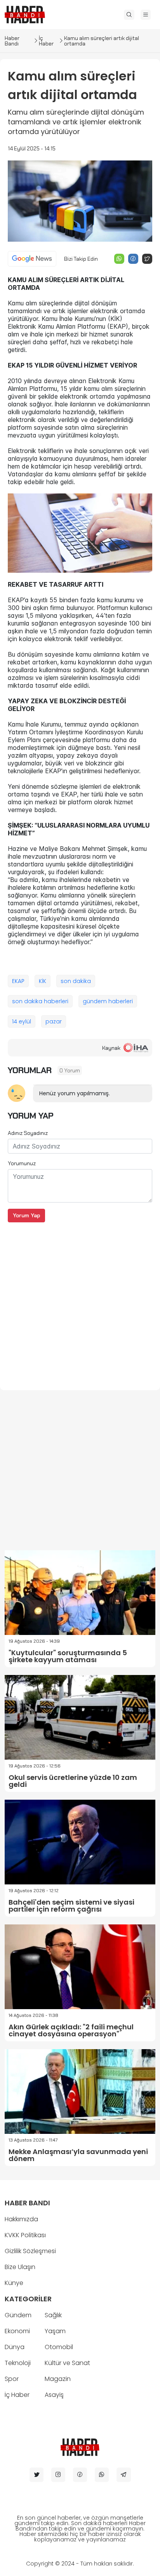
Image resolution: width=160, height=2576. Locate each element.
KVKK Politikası (25, 2235)
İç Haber (46, 41)
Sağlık (53, 2315)
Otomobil (59, 2347)
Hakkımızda (21, 2219)
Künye (14, 2283)
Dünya (15, 2347)
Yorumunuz (22, 1163)
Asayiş (54, 2395)
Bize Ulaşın (20, 2267)
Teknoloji (18, 2363)
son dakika (76, 981)
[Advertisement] (80, 1302)
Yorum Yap (26, 1215)
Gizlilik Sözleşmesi (30, 2251)
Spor (12, 2379)
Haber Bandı (12, 41)
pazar (54, 1021)
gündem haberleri (108, 1001)
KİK (43, 981)
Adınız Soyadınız (28, 1133)
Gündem (18, 2315)
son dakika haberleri (40, 1001)
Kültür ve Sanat (67, 2363)
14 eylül (22, 1021)
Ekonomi (17, 2331)
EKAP (18, 981)
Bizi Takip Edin (81, 259)
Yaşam (55, 2331)
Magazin (58, 2379)
